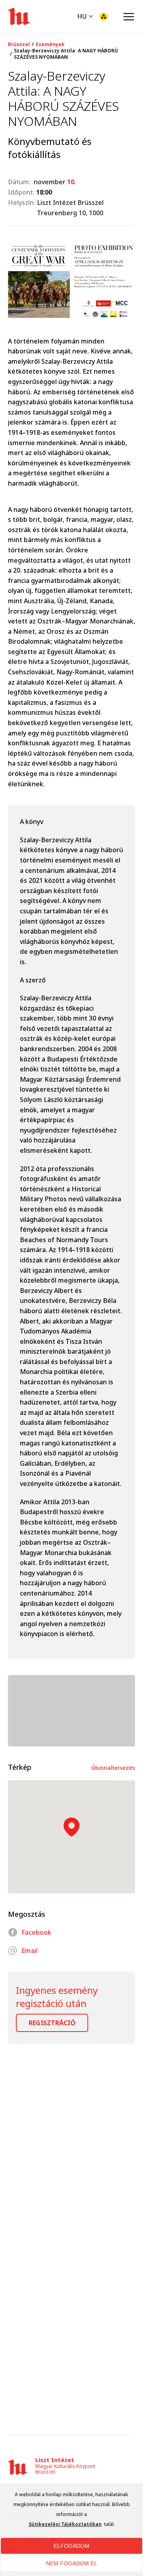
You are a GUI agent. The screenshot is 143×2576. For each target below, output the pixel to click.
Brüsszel (19, 44)
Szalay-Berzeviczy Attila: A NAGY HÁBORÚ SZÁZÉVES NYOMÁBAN (66, 54)
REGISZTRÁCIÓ (52, 2023)
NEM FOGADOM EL (72, 2563)
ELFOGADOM (71, 2546)
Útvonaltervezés (113, 1768)
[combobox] (85, 15)
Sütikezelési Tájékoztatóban (65, 2524)
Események (50, 44)
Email (30, 1951)
